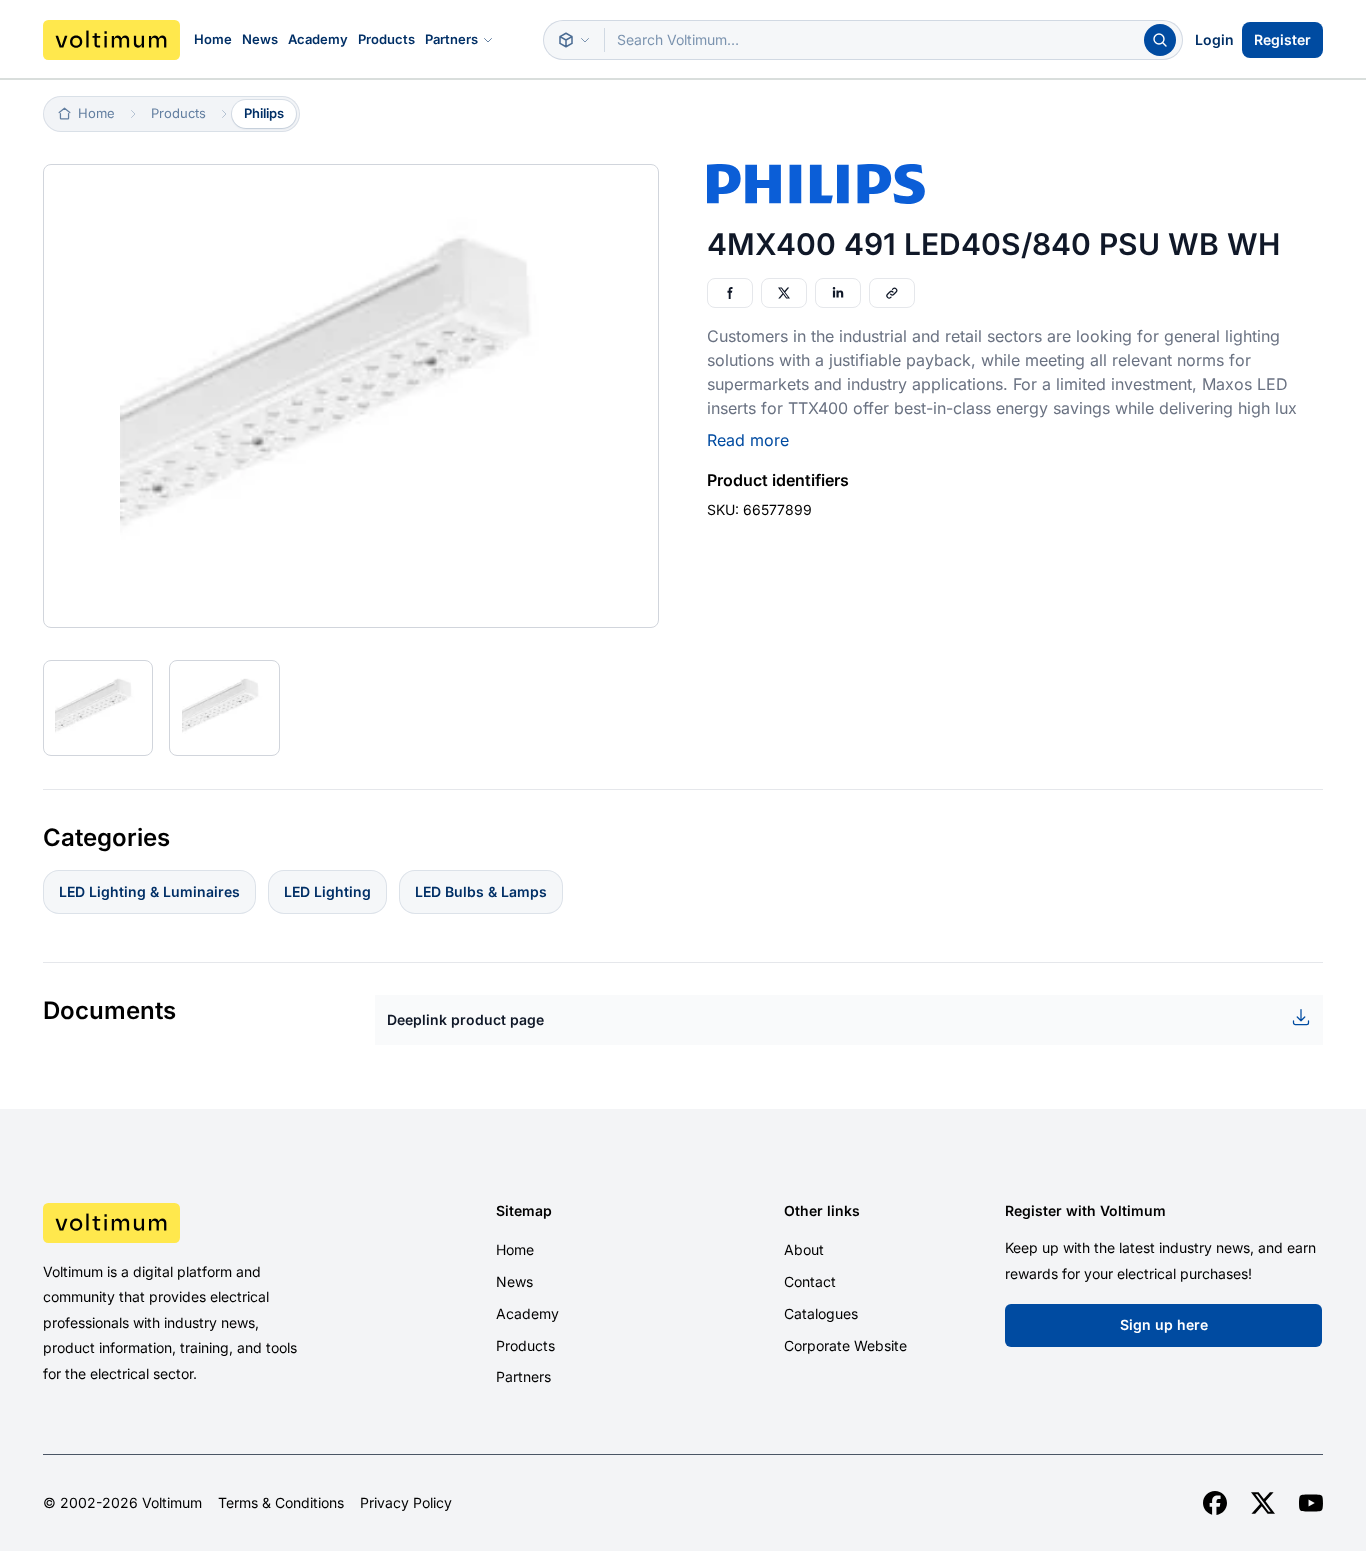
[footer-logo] (194, 1223)
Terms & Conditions (281, 1503)
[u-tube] (1311, 1503)
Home (213, 39)
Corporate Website (845, 1345)
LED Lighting (327, 891)
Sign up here (1164, 1324)
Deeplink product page (465, 1019)
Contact (810, 1281)
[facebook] (1215, 1503)
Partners (451, 39)
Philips (264, 113)
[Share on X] (784, 293)
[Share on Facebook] (730, 293)
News (260, 39)
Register (1282, 39)
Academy (318, 39)
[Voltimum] (111, 40)
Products (386, 39)
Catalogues (821, 1313)
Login (1214, 39)
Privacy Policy (406, 1503)
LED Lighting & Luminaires (149, 891)
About (804, 1249)
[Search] (1160, 40)
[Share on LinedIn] (838, 293)
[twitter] (1263, 1503)
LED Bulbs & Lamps (481, 891)
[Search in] (574, 40)
